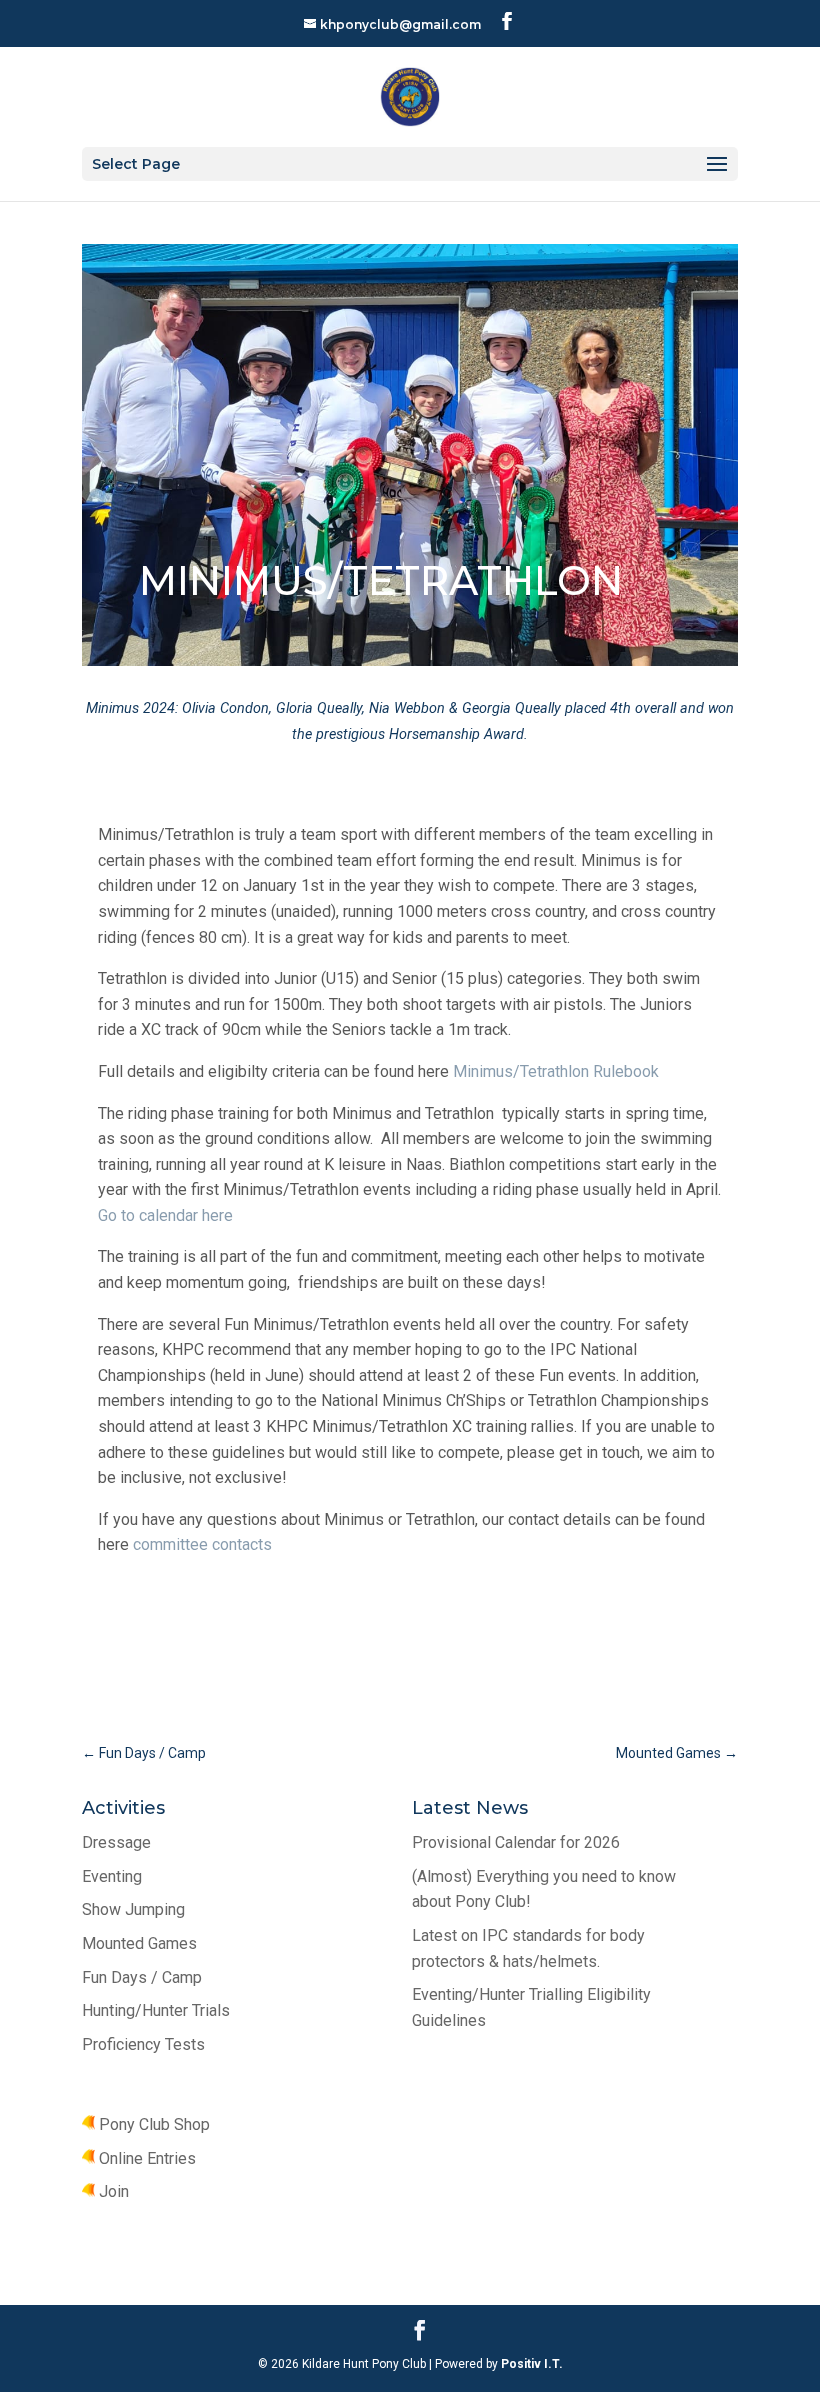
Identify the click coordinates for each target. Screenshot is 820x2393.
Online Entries (145, 2158)
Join (112, 2191)
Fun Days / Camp (142, 1977)
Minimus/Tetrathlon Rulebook (556, 1071)
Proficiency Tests (143, 2044)
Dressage (116, 1842)
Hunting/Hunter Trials (156, 2010)
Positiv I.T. (530, 2364)
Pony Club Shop (152, 2124)
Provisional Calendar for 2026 (516, 1842)
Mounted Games (139, 1943)
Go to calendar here (165, 1215)
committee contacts (202, 1544)
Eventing (112, 1876)
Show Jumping (133, 1909)
